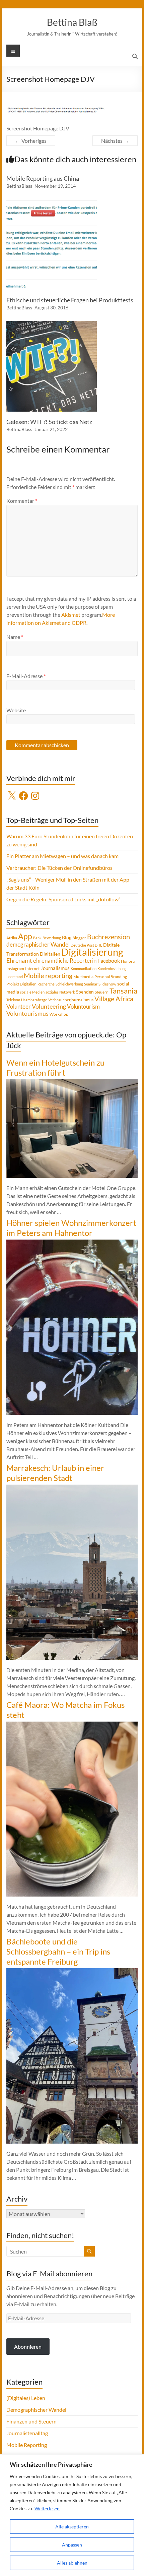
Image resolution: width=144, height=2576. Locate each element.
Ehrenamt (19, 961)
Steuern (102, 992)
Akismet (71, 615)
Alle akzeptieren (72, 2527)
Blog (67, 937)
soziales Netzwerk (60, 992)
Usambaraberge (34, 1000)
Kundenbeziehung (112, 969)
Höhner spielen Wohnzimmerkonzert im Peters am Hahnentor (71, 1228)
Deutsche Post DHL (86, 945)
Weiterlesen (47, 2508)
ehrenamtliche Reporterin (65, 961)
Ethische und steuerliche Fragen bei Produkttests (70, 300)
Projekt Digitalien (21, 984)
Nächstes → (115, 141)
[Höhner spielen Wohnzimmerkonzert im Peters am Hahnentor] (72, 1243)
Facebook (109, 961)
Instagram (15, 969)
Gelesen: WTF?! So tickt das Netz (49, 422)
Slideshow (107, 984)
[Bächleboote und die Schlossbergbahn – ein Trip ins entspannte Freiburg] (72, 1971)
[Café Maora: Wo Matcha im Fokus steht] (72, 1725)
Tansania (123, 991)
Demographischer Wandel (36, 2410)
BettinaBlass (19, 186)
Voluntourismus (27, 1013)
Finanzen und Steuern (31, 2421)
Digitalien (50, 954)
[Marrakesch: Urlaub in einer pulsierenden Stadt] (72, 1488)
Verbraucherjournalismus (71, 1000)
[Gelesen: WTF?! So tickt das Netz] (52, 324)
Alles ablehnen (72, 2563)
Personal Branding (111, 977)
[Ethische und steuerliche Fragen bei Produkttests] (52, 203)
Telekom (13, 1000)
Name (15, 637)
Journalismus (55, 968)
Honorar (129, 961)
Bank (37, 938)
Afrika (12, 938)
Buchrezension (109, 937)
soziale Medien (32, 992)
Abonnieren (28, 2347)
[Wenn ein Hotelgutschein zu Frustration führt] (72, 1083)
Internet (32, 969)
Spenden (85, 992)
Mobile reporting (48, 975)
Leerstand (15, 977)
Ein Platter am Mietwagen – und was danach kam (62, 856)
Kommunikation (84, 969)
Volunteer (19, 1006)
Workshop (59, 1014)
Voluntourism (83, 1006)
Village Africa (114, 999)
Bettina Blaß (72, 22)
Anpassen (72, 2545)
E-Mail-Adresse (26, 676)
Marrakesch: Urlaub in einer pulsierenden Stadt (55, 1473)
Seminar (91, 984)
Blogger (79, 938)
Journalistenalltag (27, 2433)
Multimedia (83, 977)
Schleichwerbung (69, 984)
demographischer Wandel (38, 944)
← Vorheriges (31, 141)
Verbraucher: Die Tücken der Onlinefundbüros (59, 868)
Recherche (46, 984)
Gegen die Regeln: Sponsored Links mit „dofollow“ (63, 899)
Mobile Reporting (27, 2445)
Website (16, 710)
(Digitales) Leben (26, 2398)
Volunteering (49, 1006)
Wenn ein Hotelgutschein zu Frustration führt (55, 1067)
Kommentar (22, 501)
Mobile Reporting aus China (43, 178)
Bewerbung (52, 938)
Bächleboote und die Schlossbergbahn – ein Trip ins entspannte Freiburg (58, 1951)
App (25, 936)
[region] (72, 2515)
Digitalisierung (92, 952)
